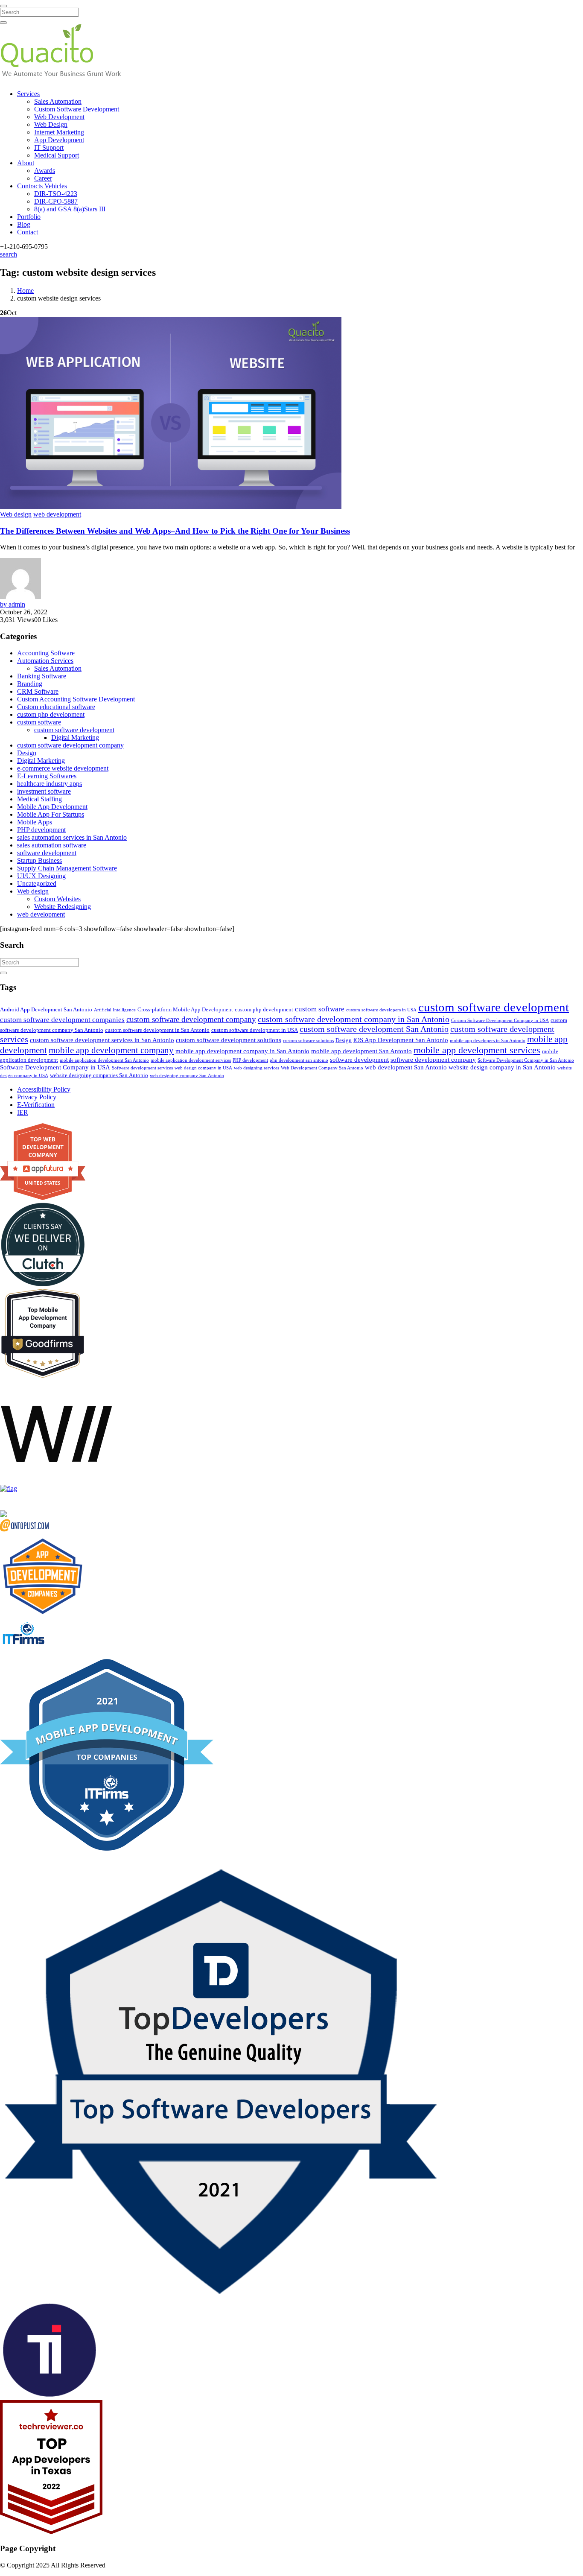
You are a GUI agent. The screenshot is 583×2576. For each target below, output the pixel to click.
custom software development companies (62, 1020)
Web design (16, 514)
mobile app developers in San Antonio (488, 1041)
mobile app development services (477, 1050)
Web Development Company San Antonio (322, 1068)
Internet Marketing (59, 132)
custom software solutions (308, 1041)
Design (27, 753)
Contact (28, 232)
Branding (30, 684)
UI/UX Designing (41, 876)
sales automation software (52, 845)
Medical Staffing (39, 799)
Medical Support (57, 155)
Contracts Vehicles (42, 186)
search (9, 254)
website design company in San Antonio (502, 1067)
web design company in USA (203, 1068)
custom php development (51, 714)
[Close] (3, 6)
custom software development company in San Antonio (354, 1019)
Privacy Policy (37, 1097)
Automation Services (45, 661)
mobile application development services (191, 1060)
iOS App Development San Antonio (401, 1040)
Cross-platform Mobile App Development (185, 1009)
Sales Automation (58, 101)
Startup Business (39, 860)
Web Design (51, 124)
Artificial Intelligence (115, 1010)
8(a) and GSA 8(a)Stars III (70, 209)
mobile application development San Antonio (104, 1060)
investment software (44, 791)
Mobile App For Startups (51, 814)
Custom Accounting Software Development (76, 699)
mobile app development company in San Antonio (242, 1051)
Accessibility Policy (44, 1089)
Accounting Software (46, 653)
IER (23, 1112)
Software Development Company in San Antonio (526, 1060)
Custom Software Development (77, 109)
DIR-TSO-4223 (56, 194)
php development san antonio (299, 1060)
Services (28, 94)
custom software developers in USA (381, 1010)
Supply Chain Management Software (67, 868)
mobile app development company (111, 1050)
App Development (59, 140)
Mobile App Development (52, 807)
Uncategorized (37, 883)
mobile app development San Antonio (361, 1051)
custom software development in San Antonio (157, 1030)
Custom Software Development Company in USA (500, 1021)
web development (57, 514)
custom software (39, 722)
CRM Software (38, 691)
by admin (13, 604)
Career (43, 178)
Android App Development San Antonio (46, 1009)
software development (47, 853)
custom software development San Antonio (374, 1029)
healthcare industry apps (50, 784)
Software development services (142, 1068)
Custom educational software (56, 707)
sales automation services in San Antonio (72, 837)
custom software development (74, 730)
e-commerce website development (63, 768)
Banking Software (42, 676)
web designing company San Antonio (187, 1076)
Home (25, 291)
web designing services (257, 1068)
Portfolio (29, 217)
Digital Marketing (75, 737)
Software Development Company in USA (55, 1067)
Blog (24, 224)
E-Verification (36, 1105)
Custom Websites (57, 899)
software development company (433, 1060)
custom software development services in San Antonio (102, 1040)
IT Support (49, 147)
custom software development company (70, 745)
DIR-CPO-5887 (56, 201)
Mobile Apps (35, 822)
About (26, 163)
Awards (45, 171)
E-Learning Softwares (47, 776)
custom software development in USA (255, 1030)
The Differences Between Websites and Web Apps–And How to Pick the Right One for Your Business (175, 531)
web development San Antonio (406, 1067)
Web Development (59, 117)
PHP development (41, 830)
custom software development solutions (229, 1040)
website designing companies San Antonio (99, 1075)
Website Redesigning (63, 907)
